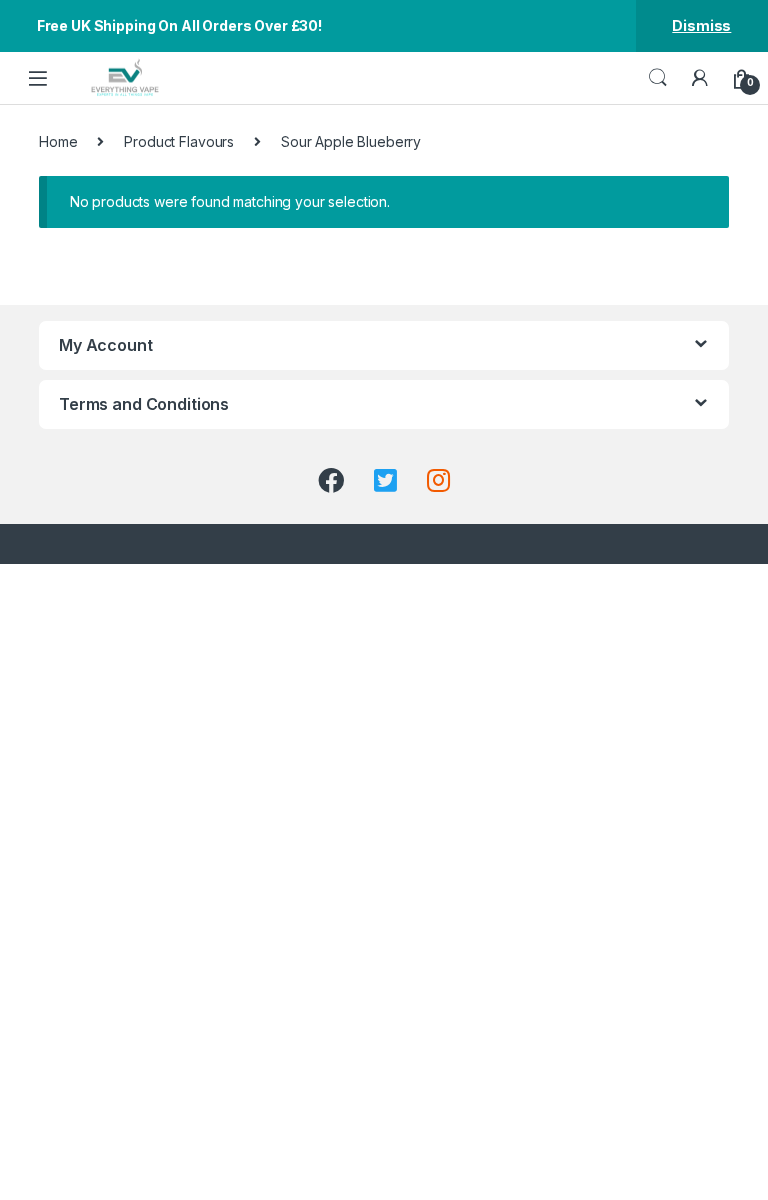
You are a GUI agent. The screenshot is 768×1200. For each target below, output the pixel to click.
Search (658, 78)
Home (58, 141)
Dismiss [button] (701, 25)
